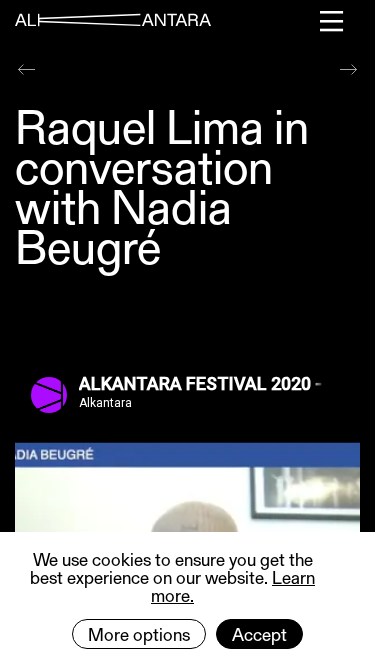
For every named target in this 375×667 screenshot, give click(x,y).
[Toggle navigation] (332, 21)
